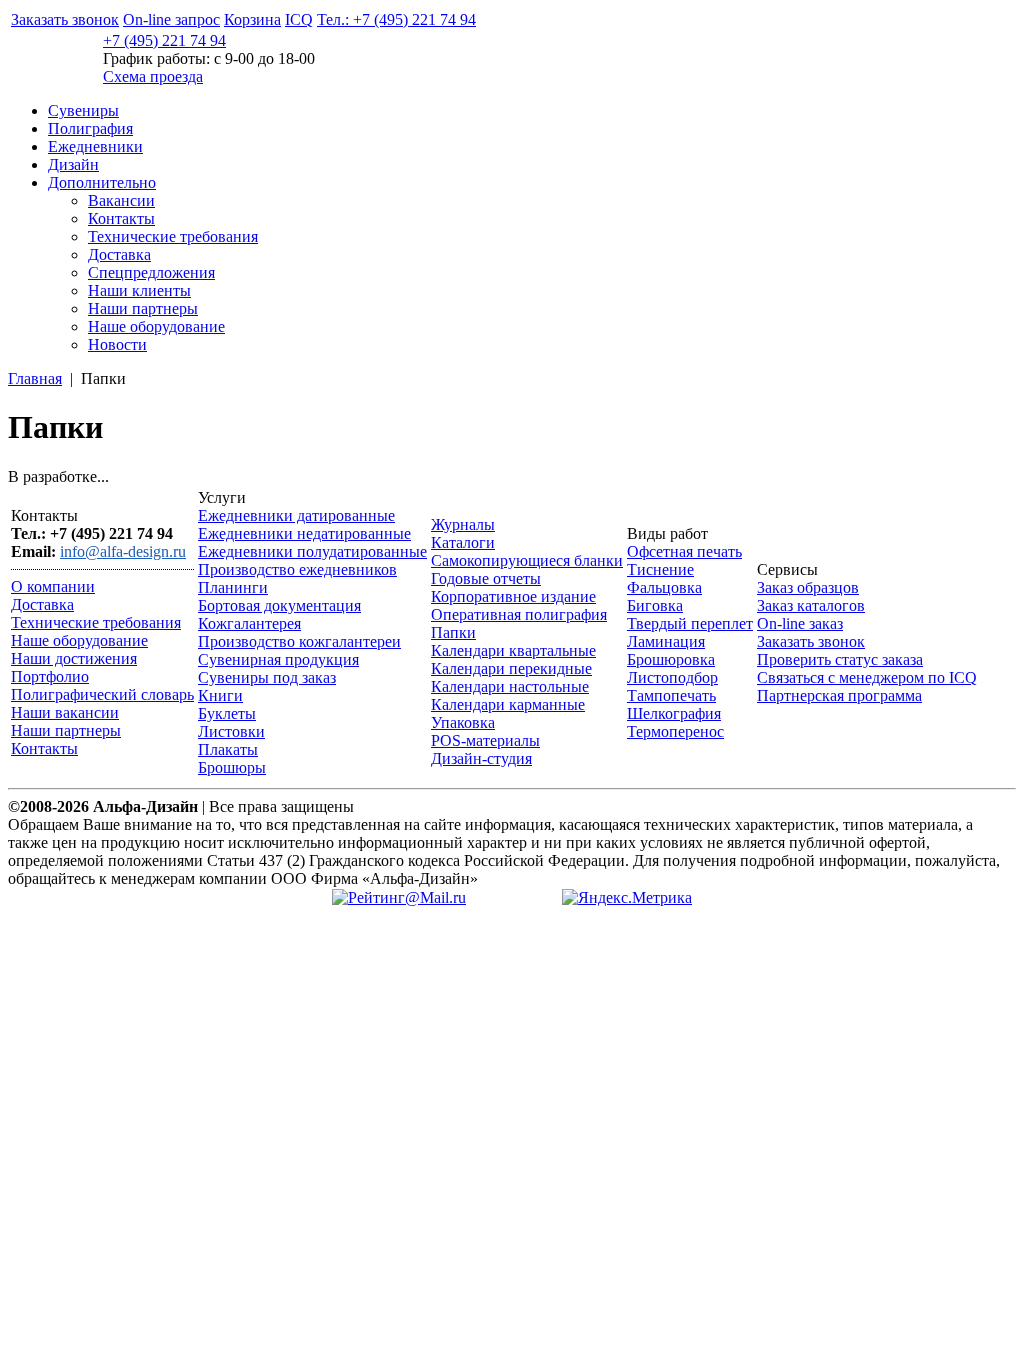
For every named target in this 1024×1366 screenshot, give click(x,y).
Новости (117, 344)
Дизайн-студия (481, 758)
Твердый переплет (690, 623)
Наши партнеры (143, 308)
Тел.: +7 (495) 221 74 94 (396, 19)
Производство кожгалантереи (299, 641)
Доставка (119, 254)
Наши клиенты (139, 290)
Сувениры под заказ (267, 677)
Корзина (252, 19)
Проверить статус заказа (840, 659)
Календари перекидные (511, 668)
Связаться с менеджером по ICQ (867, 677)
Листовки (231, 731)
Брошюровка (671, 659)
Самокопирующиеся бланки (527, 560)
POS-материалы (485, 740)
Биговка (655, 605)
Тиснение (660, 569)
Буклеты (227, 713)
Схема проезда (153, 76)
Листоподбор (672, 677)
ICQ (299, 19)
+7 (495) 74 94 (164, 40)
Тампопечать (671, 695)
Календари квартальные (513, 650)
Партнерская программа (839, 695)
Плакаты (228, 749)
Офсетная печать (684, 551)
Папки (453, 632)
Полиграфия (90, 128)
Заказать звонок (65, 19)
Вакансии (121, 200)
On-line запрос (171, 19)
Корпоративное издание (513, 596)
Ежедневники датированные (296, 515)
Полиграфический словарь (102, 694)
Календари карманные (508, 704)
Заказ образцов (808, 587)
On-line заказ (800, 623)
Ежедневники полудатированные (312, 551)
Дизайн (73, 164)
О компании (53, 586)
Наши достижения (74, 658)
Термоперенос (675, 731)
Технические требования (173, 236)
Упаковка (463, 722)
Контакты (121, 218)
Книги (220, 695)
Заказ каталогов (811, 605)
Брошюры (232, 767)
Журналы (463, 524)
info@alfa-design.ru (123, 551)
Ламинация (666, 641)
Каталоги (463, 542)
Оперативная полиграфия (519, 614)
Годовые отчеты (486, 578)
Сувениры (83, 110)
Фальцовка (664, 587)
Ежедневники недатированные (304, 533)
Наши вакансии (65, 712)
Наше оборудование (156, 326)
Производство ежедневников (297, 569)
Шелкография (674, 713)
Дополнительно (102, 182)
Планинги (233, 587)
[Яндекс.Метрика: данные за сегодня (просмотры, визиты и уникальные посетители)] (627, 898)
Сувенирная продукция (278, 659)
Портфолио (50, 676)
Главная (35, 378)
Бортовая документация (279, 605)
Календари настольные (510, 686)
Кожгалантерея (249, 623)
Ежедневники (95, 146)
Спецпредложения (151, 272)
